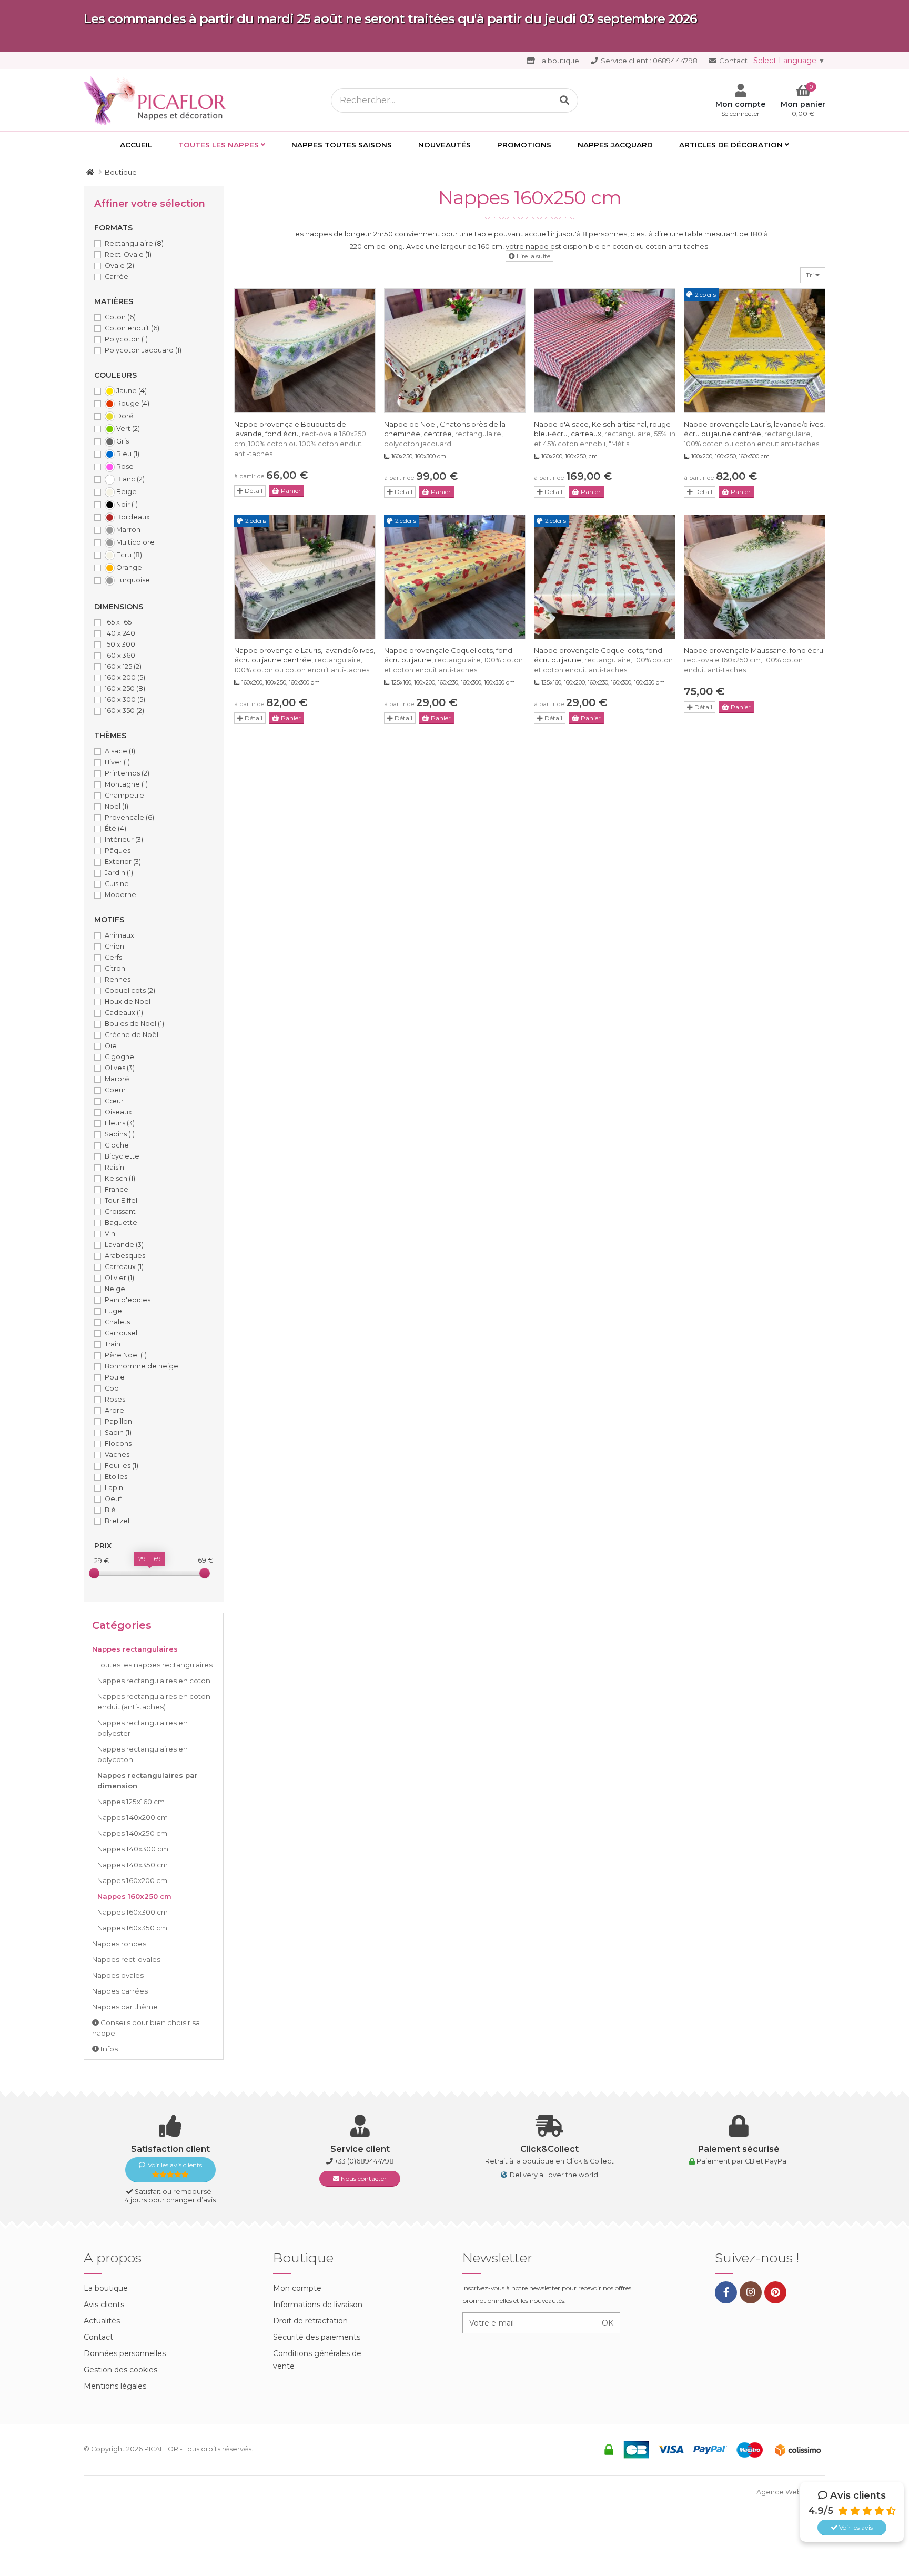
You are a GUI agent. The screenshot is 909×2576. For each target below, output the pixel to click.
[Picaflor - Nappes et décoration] (158, 99)
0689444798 (649, 61)
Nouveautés (445, 145)
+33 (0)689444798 (364, 2161)
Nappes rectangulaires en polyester (143, 1728)
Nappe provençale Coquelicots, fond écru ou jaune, (453, 660)
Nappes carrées (120, 1991)
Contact (733, 61)
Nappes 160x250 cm (134, 1896)
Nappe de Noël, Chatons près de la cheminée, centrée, (445, 434)
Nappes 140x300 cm (133, 1849)
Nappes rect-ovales (126, 1959)
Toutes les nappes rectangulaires (155, 1665)
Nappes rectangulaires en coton (154, 1681)
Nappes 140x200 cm (133, 1817)
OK (608, 2323)
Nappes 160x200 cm (132, 1880)
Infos (108, 2049)
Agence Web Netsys (791, 2492)
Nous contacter (363, 2178)
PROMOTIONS (524, 145)
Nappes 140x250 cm (132, 1833)
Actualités (102, 2321)
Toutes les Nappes (219, 145)
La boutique (558, 61)
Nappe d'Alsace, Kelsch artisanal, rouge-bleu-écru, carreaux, (605, 434)
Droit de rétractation (310, 2321)
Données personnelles (125, 2353)
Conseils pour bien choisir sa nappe (146, 2028)
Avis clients (104, 2305)
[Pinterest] (775, 2292)
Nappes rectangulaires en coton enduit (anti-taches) (154, 1702)
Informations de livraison (318, 2305)
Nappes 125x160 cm (131, 1802)
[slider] (94, 1573)
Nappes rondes (119, 1944)
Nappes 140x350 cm (133, 1865)
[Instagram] (751, 2292)
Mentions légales (115, 2386)
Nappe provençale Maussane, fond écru (754, 660)
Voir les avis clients (175, 2165)
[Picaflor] (90, 172)
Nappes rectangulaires (135, 1649)
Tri (811, 275)
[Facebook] (726, 2292)
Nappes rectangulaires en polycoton (143, 1754)
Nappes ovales (118, 1975)
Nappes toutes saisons (342, 145)
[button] (529, 256)
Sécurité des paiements (317, 2337)
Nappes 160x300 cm (133, 1912)
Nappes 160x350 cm (132, 1928)
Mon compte (297, 2288)
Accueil (136, 145)
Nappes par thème (125, 2007)
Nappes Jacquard (615, 145)
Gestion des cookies (120, 2370)
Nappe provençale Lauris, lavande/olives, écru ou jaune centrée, (754, 434)
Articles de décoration (731, 145)
